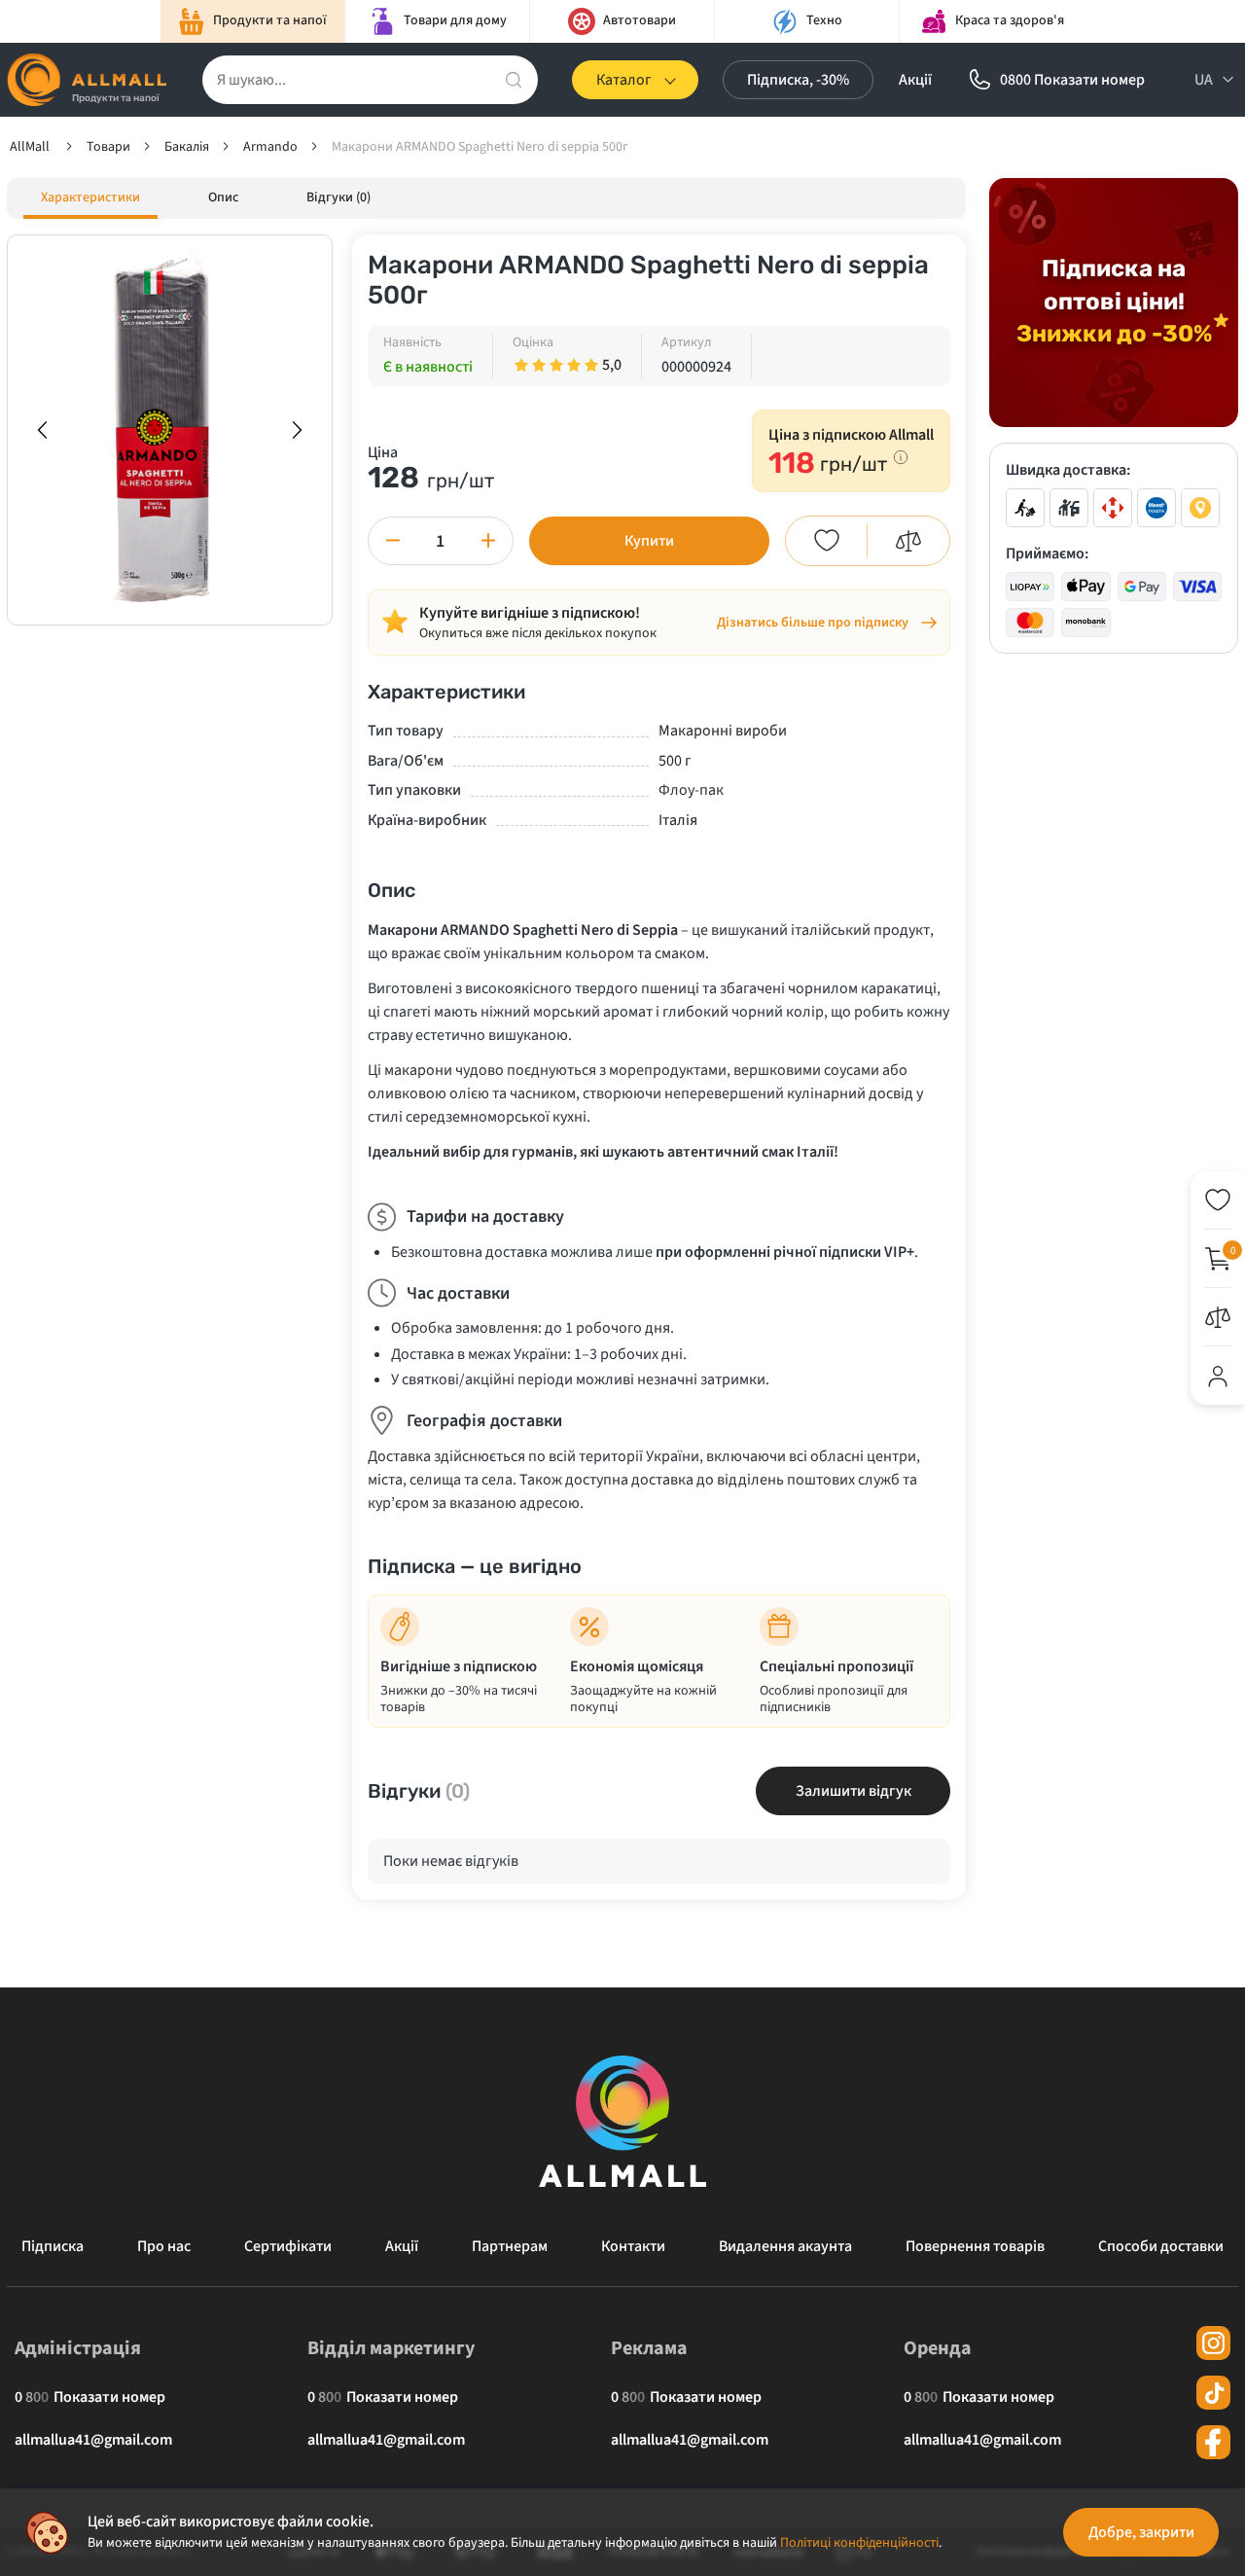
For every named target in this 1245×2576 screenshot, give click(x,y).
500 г (675, 761)
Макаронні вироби (723, 731)
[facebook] (1213, 2442)
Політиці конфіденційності (859, 2543)
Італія (678, 820)
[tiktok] (1213, 2393)
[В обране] (827, 541)
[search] (514, 80)
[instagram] (1213, 2343)
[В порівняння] (908, 541)
